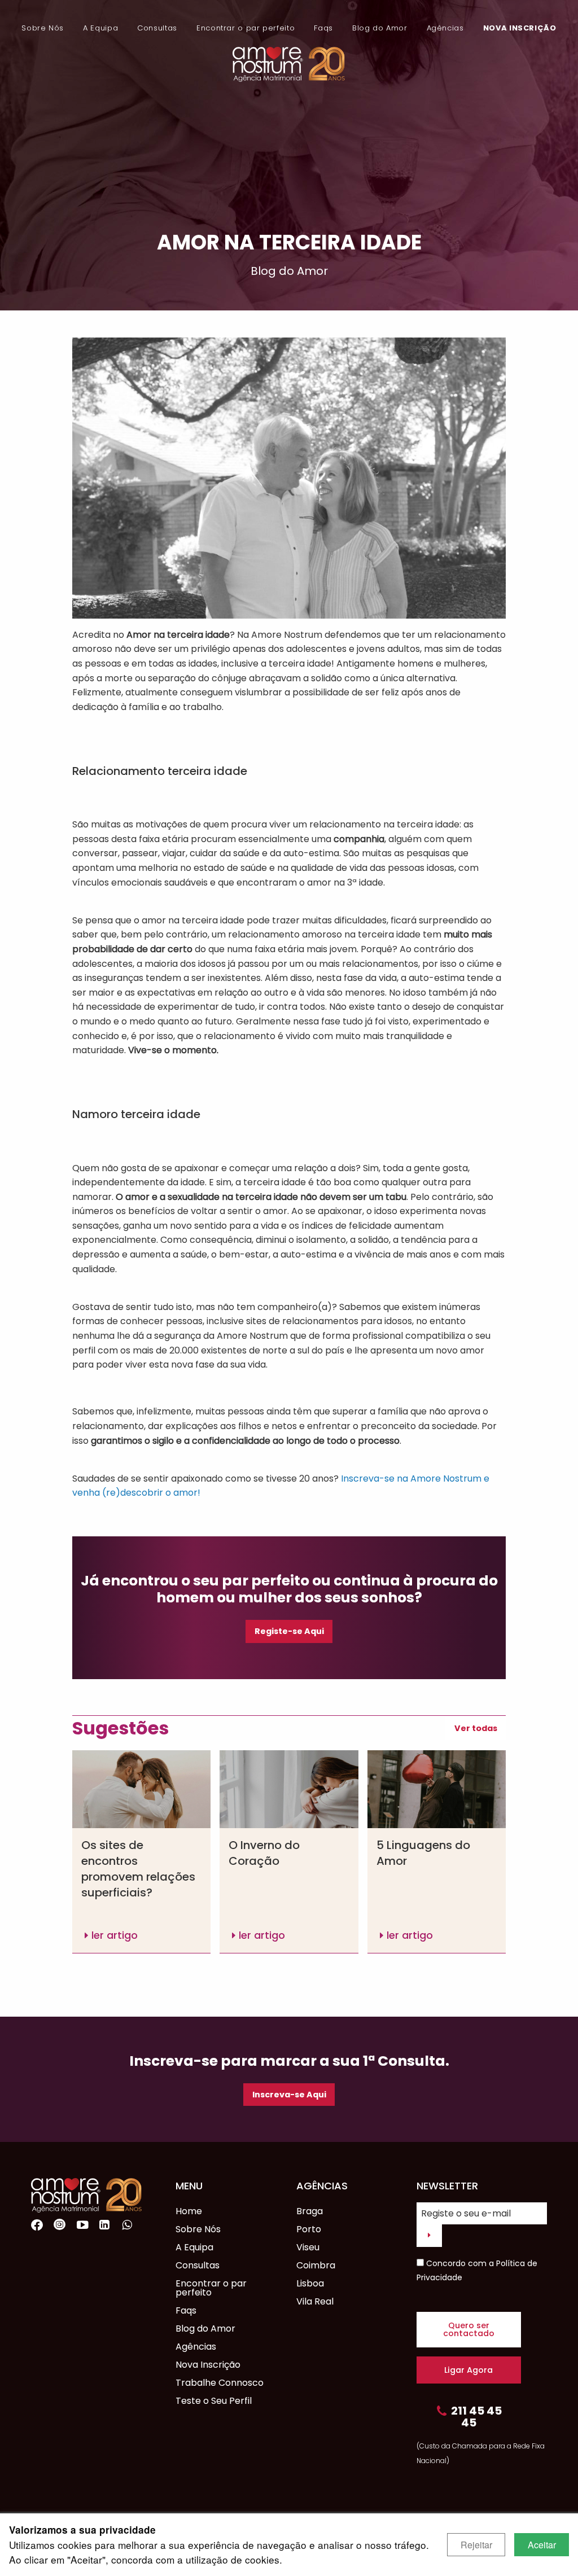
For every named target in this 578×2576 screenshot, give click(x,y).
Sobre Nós (43, 28)
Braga (310, 2211)
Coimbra (316, 2265)
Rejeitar (476, 2545)
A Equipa (100, 28)
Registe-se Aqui (289, 1631)
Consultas (157, 28)
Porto (309, 2229)
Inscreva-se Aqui (289, 2095)
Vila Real (315, 2301)
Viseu (308, 2247)
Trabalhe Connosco (220, 2383)
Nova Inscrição (520, 28)
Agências (445, 28)
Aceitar (542, 2545)
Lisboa (310, 2283)
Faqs (323, 28)
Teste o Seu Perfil (214, 2401)
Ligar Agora (468, 2370)
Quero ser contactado (469, 2329)
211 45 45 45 (476, 2417)
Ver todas (476, 1728)
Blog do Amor (380, 28)
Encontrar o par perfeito (246, 28)
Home (189, 2211)
